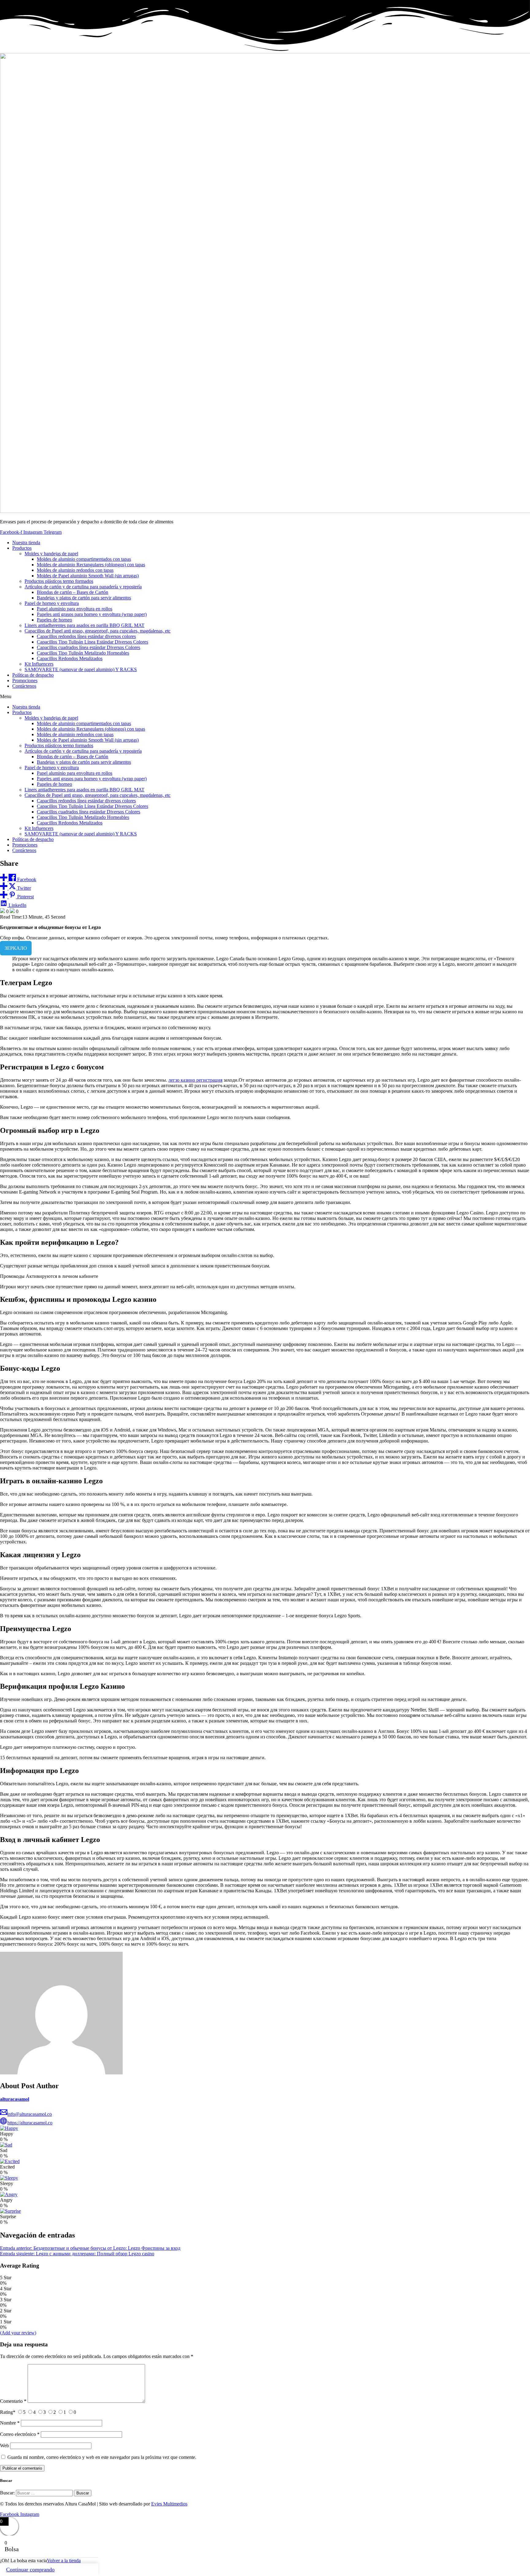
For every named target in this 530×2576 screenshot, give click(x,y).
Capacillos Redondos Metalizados (70, 658)
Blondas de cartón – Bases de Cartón (73, 592)
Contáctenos (24, 686)
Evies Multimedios (169, 2504)
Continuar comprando (30, 2570)
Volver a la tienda (64, 2561)
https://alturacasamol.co (30, 2123)
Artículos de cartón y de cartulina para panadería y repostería (83, 587)
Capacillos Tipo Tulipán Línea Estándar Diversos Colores (92, 642)
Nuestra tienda (26, 543)
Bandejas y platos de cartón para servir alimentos (84, 598)
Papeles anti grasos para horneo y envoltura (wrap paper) (92, 614)
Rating (8, 2412)
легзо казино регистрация (195, 1080)
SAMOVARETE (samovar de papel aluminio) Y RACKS (81, 669)
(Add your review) (18, 2333)
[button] (265, 697)
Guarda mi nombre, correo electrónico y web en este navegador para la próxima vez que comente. (102, 2457)
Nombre (10, 2423)
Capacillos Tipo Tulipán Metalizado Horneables (83, 653)
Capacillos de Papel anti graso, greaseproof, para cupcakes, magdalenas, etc (98, 631)
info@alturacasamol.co (30, 2114)
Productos (22, 548)
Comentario (13, 2401)
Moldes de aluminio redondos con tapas (75, 570)
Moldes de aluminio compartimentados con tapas (84, 559)
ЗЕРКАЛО (16, 948)
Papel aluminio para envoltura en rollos (75, 609)
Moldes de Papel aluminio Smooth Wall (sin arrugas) (88, 576)
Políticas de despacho (33, 675)
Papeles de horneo (54, 620)
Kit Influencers (39, 664)
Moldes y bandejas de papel (51, 554)
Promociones (25, 680)
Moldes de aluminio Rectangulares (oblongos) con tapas (91, 565)
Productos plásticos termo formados (59, 581)
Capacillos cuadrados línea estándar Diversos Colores (88, 647)
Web (4, 2446)
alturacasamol (15, 2099)
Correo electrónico (20, 2434)
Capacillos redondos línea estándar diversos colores (86, 636)
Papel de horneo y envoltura (52, 603)
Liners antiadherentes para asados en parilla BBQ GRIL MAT (84, 625)
